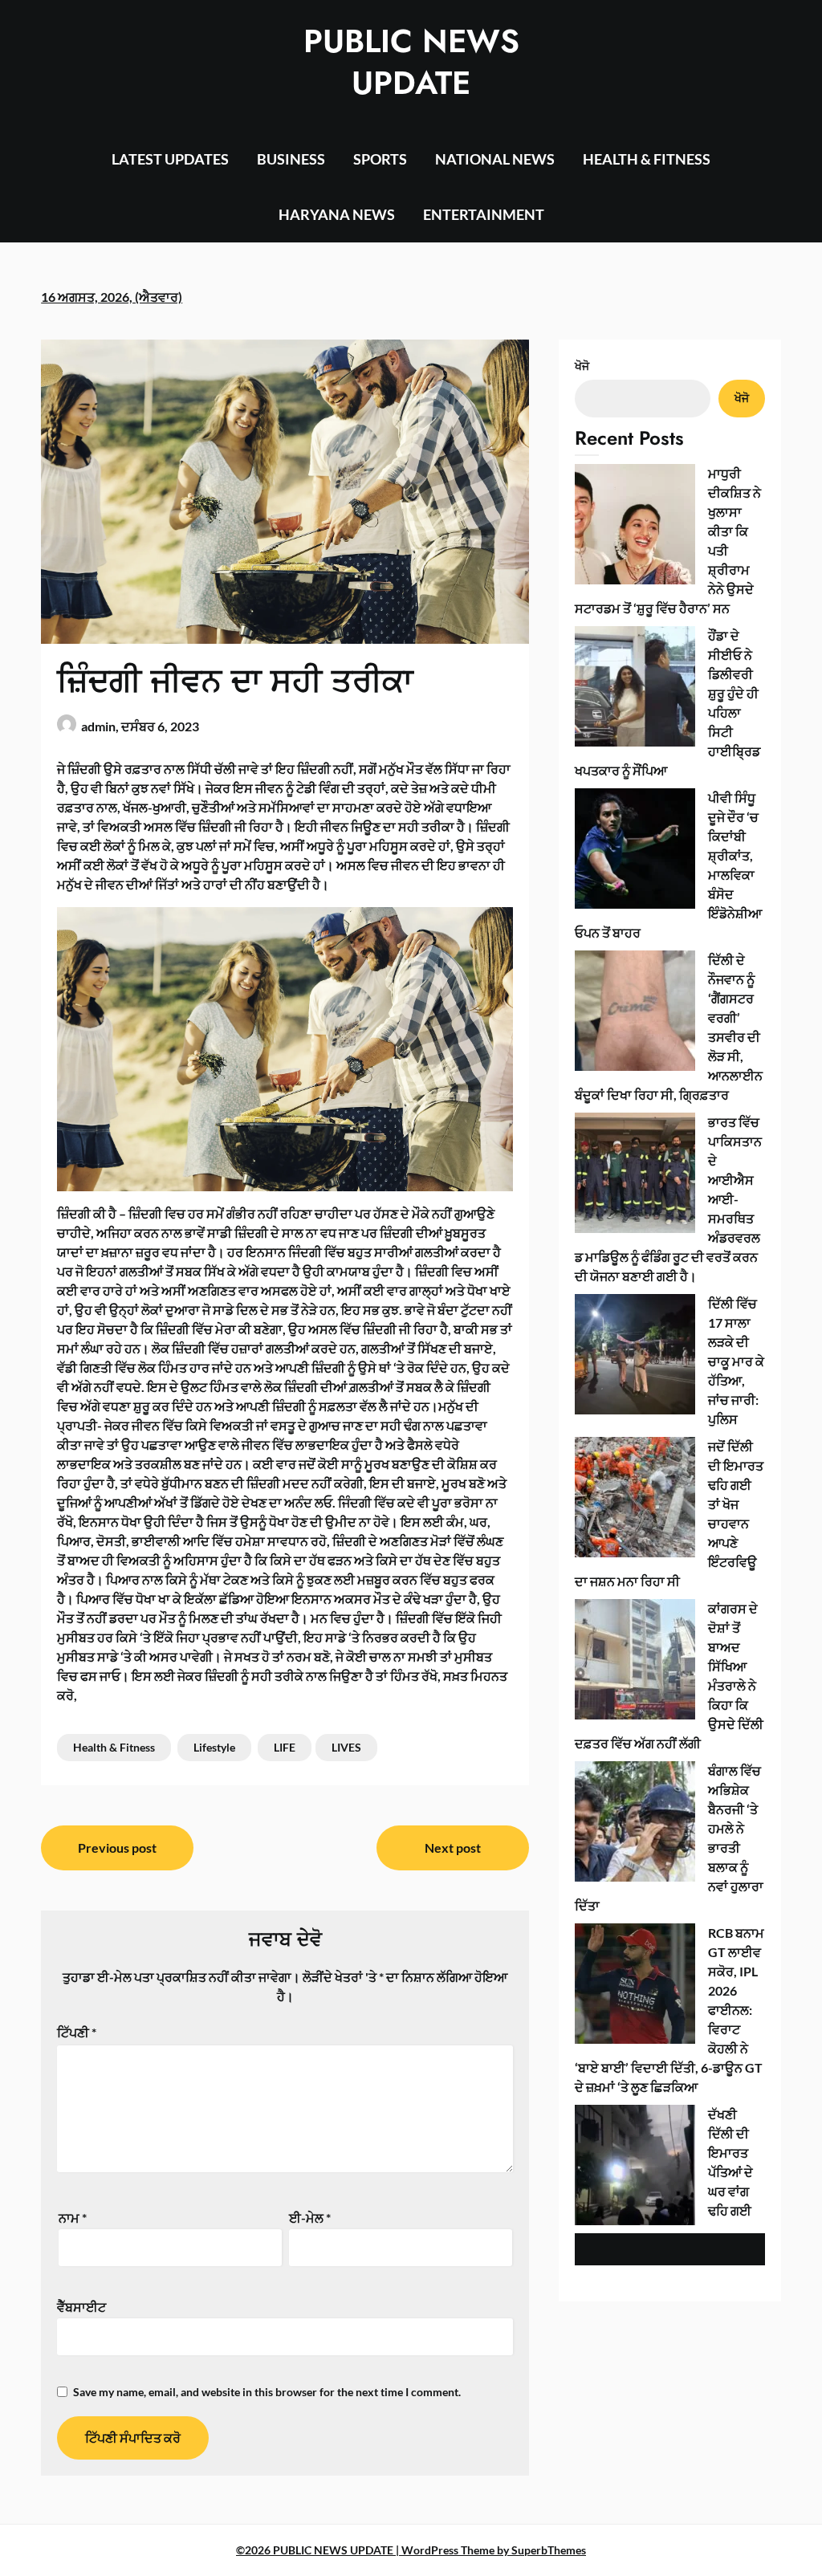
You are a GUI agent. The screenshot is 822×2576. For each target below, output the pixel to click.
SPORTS (380, 159)
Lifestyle (214, 1747)
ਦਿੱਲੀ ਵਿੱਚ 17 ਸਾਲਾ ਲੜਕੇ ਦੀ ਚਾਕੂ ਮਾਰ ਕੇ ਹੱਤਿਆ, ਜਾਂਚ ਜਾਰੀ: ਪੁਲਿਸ (736, 1361)
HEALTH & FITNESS (647, 159)
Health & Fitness (114, 1747)
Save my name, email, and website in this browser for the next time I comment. (267, 2392)
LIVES (346, 1747)
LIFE (285, 1747)
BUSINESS (291, 159)
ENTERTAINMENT (484, 214)
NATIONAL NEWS (495, 159)
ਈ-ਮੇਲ (310, 2218)
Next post (453, 1848)
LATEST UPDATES (170, 159)
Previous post (117, 1848)
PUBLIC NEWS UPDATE (411, 62)
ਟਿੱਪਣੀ (77, 2032)
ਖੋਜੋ (582, 366)
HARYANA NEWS (337, 214)
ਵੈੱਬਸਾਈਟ (81, 2307)
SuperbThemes (549, 2550)
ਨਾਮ (73, 2218)
